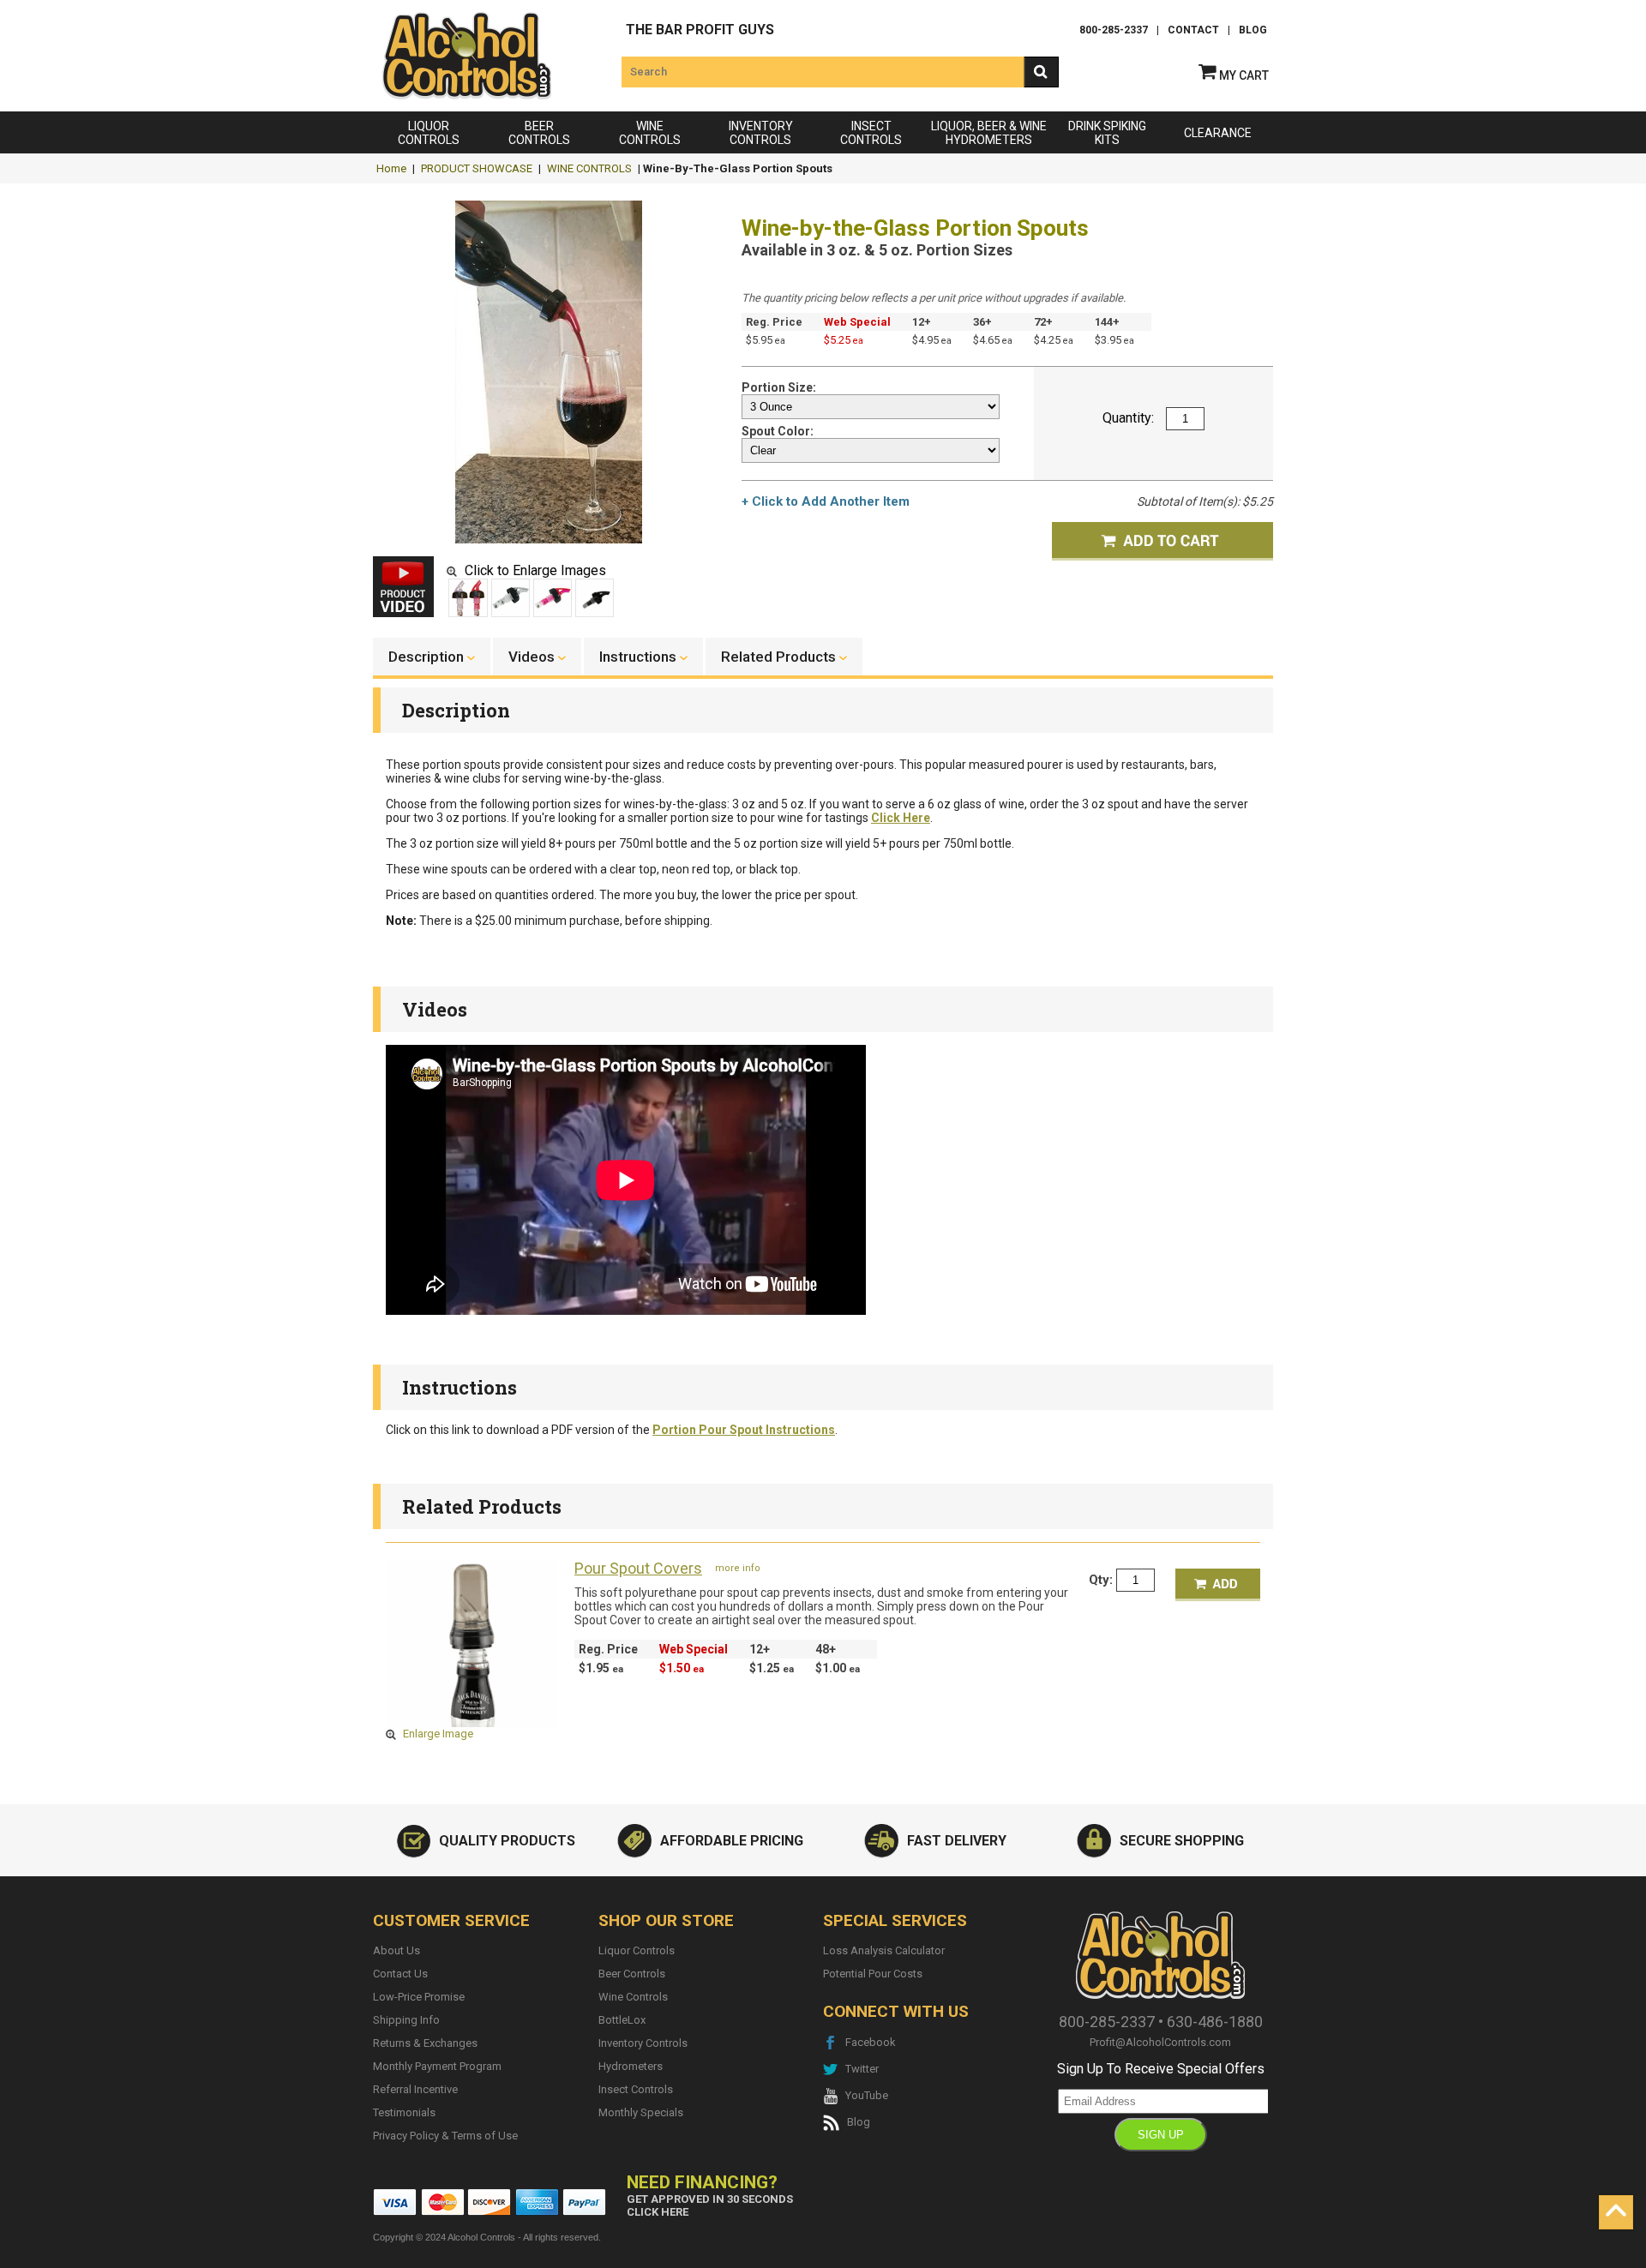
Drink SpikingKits (1107, 133)
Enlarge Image (437, 1734)
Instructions (460, 1387)
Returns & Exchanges (425, 2043)
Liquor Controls (637, 1950)
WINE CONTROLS (589, 168)
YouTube (863, 2095)
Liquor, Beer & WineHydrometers (989, 133)
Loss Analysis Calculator (884, 1950)
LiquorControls (429, 133)
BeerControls (539, 133)
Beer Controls (632, 1974)
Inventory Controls (643, 2043)
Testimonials (404, 2112)
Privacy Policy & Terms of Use (445, 2136)
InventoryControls (761, 133)
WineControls (650, 133)
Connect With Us (896, 2011)
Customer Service (451, 1920)
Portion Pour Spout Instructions (744, 1430)
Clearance (1218, 133)
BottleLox (622, 2020)
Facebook (867, 2042)
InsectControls (871, 133)
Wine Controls (633, 1997)
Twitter (858, 2069)
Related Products (482, 1506)
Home (391, 168)
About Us (396, 1950)
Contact (1193, 30)
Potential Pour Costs (873, 1974)
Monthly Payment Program (437, 2066)
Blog (1253, 30)
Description (456, 710)
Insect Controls (636, 2089)
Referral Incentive (415, 2089)
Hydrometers (631, 2066)
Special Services (895, 1920)
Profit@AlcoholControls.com (1160, 2042)
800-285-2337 (1114, 30)
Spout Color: (779, 431)
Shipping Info (406, 2020)
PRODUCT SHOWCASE (477, 168)
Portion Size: (780, 387)
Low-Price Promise (419, 1997)
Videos (435, 1009)
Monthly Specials (641, 2112)
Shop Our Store (666, 1920)
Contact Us (400, 1974)
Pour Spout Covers (638, 1569)
